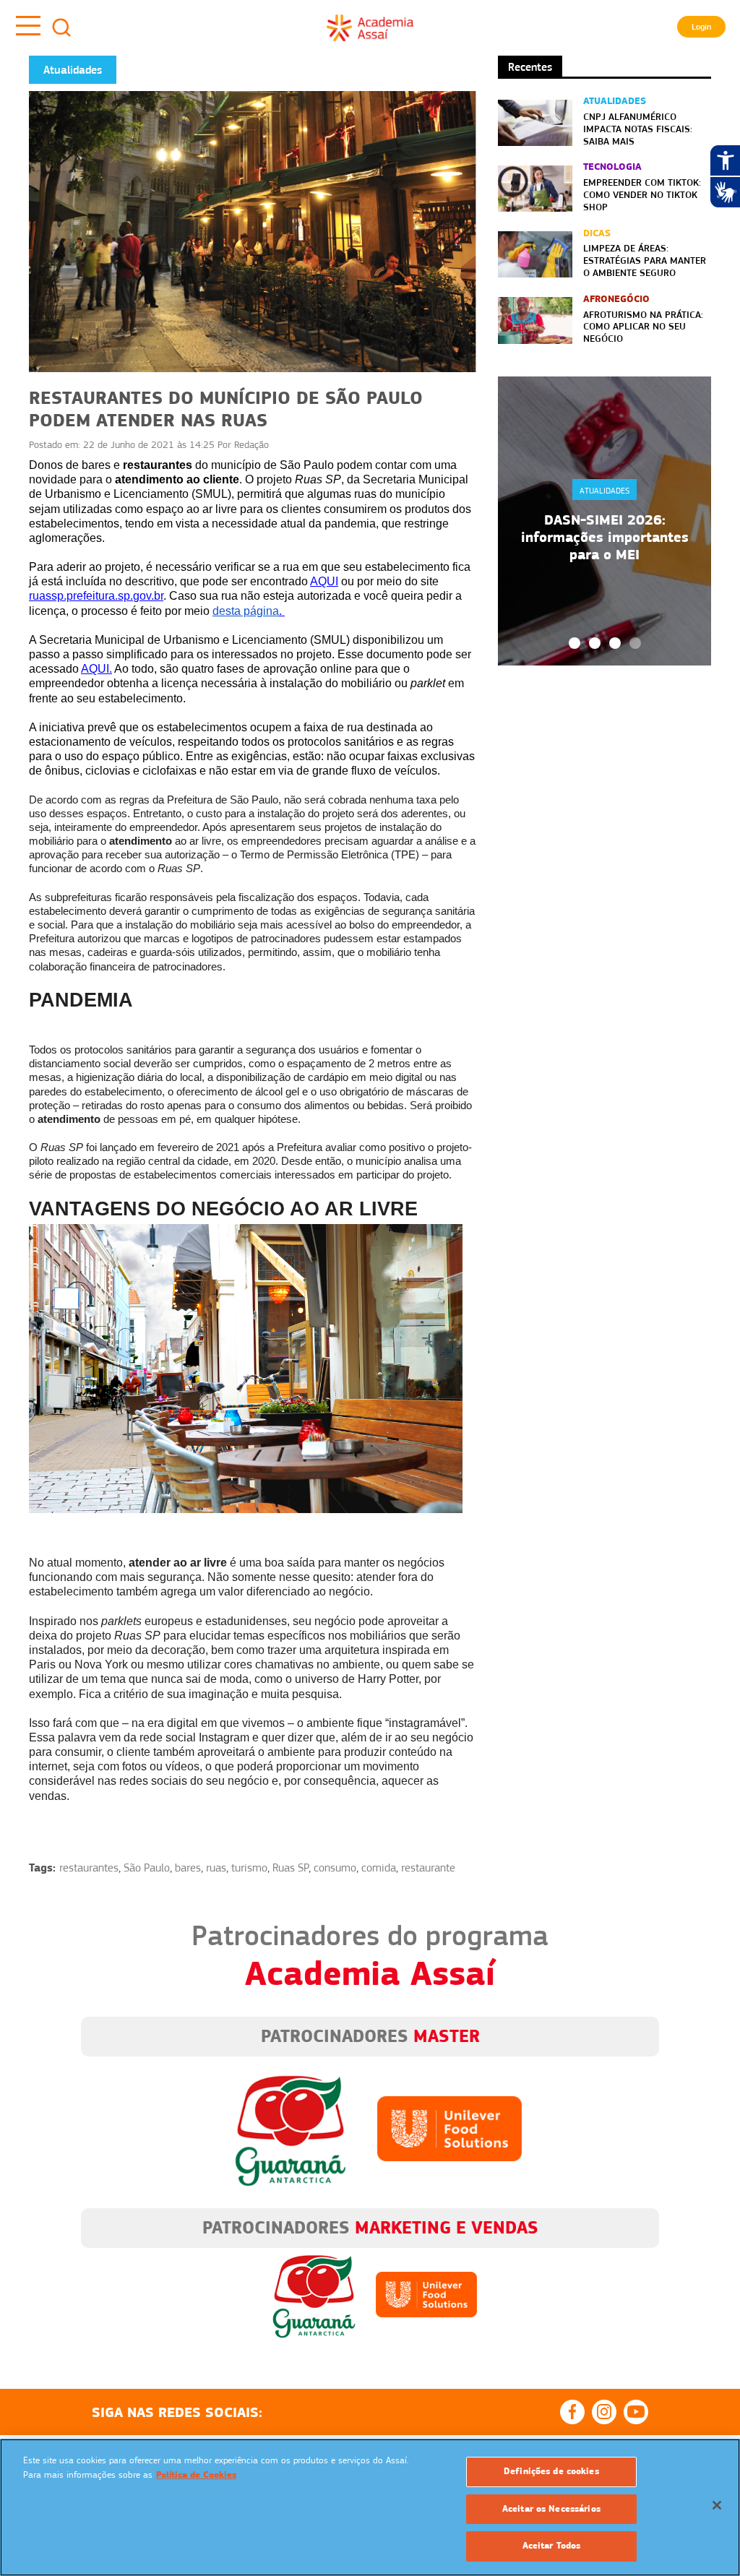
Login (701, 27)
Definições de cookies (551, 2471)
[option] (605, 521)
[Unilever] (449, 2128)
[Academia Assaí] (370, 27)
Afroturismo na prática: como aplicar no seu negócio (643, 327)
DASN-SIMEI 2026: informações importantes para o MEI (605, 537)
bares (188, 1868)
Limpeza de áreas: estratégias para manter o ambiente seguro (645, 260)
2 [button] (595, 643)
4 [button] (635, 643)
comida (379, 1868)
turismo (249, 1868)
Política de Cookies (196, 2475)
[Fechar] (717, 2505)
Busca (61, 27)
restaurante (428, 1868)
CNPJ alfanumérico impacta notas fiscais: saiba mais (638, 129)
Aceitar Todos (552, 2546)
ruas (216, 1868)
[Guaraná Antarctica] (291, 2128)
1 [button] (575, 643)
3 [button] (615, 643)
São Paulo (147, 1868)
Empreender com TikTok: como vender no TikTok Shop (642, 194)
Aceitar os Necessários (551, 2509)
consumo (335, 1868)
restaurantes (89, 1868)
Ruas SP (291, 1868)
